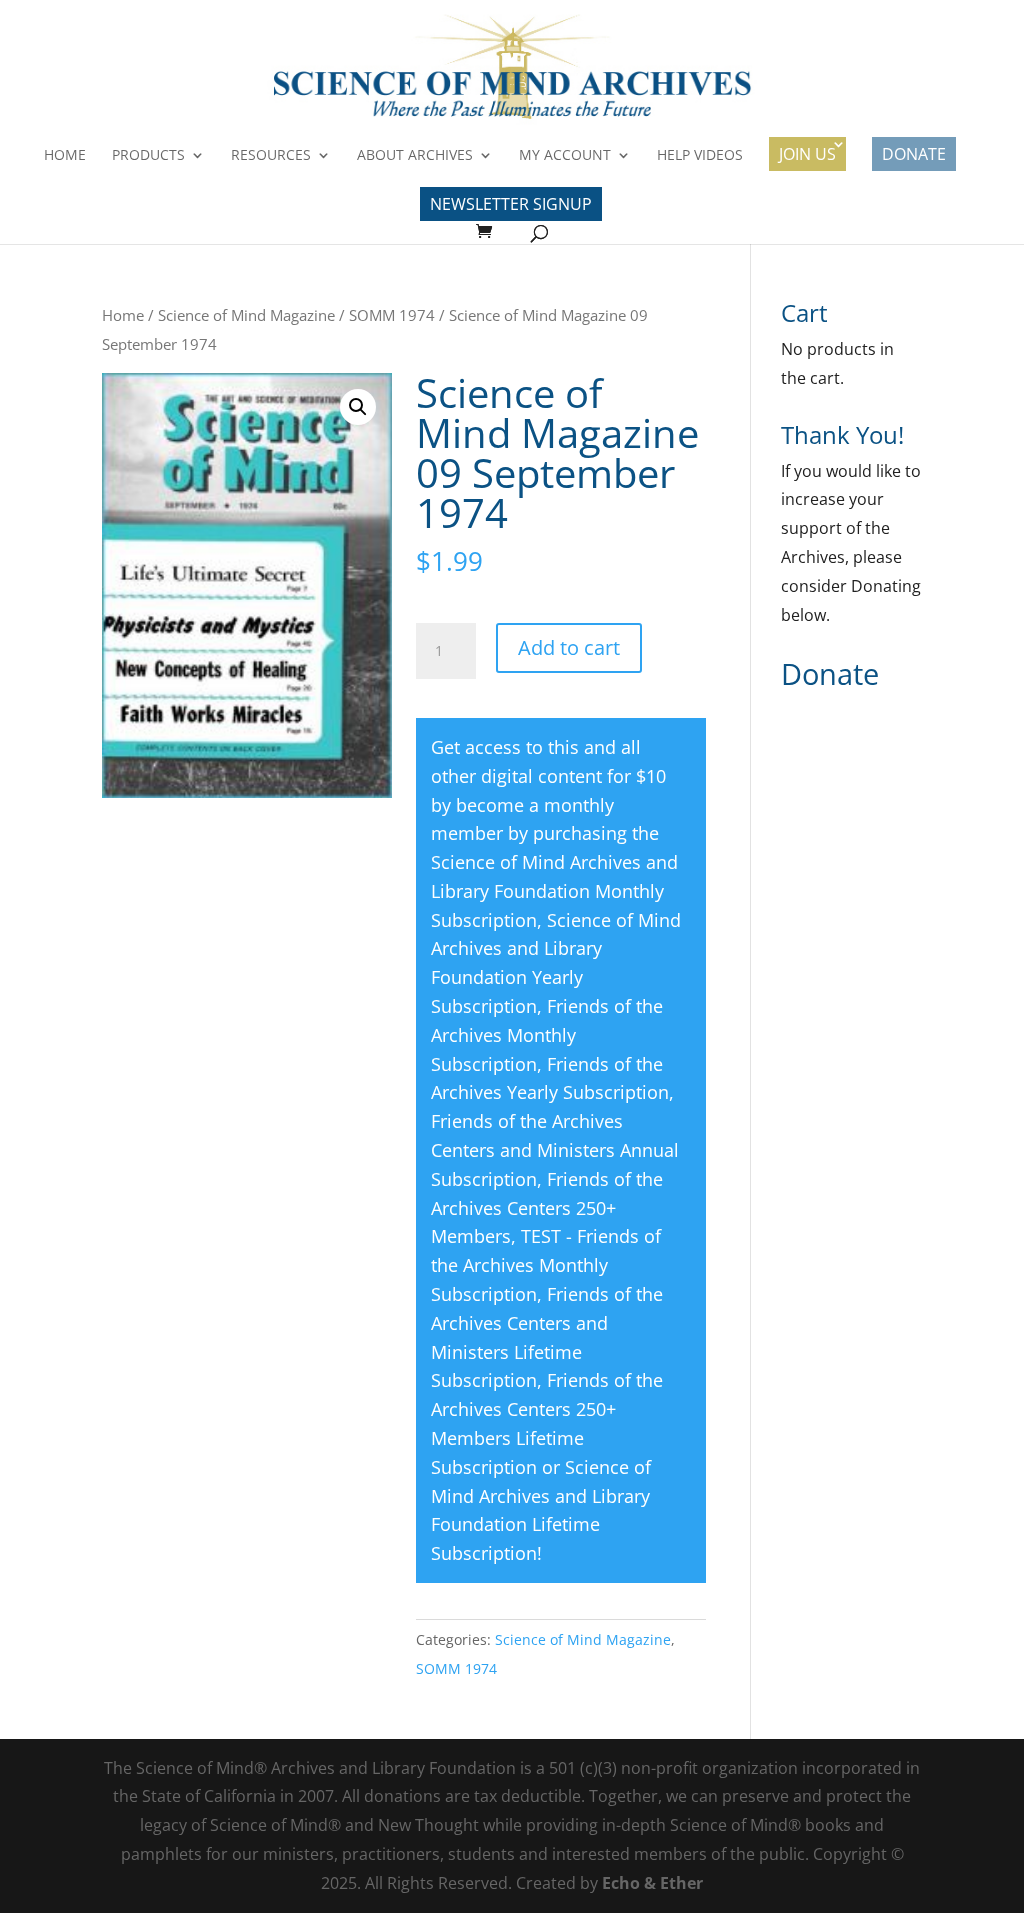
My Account (565, 156)
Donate (914, 154)
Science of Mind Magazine (246, 315)
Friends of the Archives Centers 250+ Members (547, 1208)
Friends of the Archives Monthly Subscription (547, 1035)
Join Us (807, 154)
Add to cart (569, 647)
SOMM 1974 (392, 315)
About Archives (415, 156)
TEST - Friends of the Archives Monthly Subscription (546, 1265)
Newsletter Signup (511, 204)
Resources (271, 156)
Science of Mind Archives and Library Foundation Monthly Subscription (554, 891)
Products (148, 156)
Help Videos (700, 156)
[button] (358, 407)
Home (65, 156)
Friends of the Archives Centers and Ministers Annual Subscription (555, 1150)
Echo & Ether (652, 1883)
